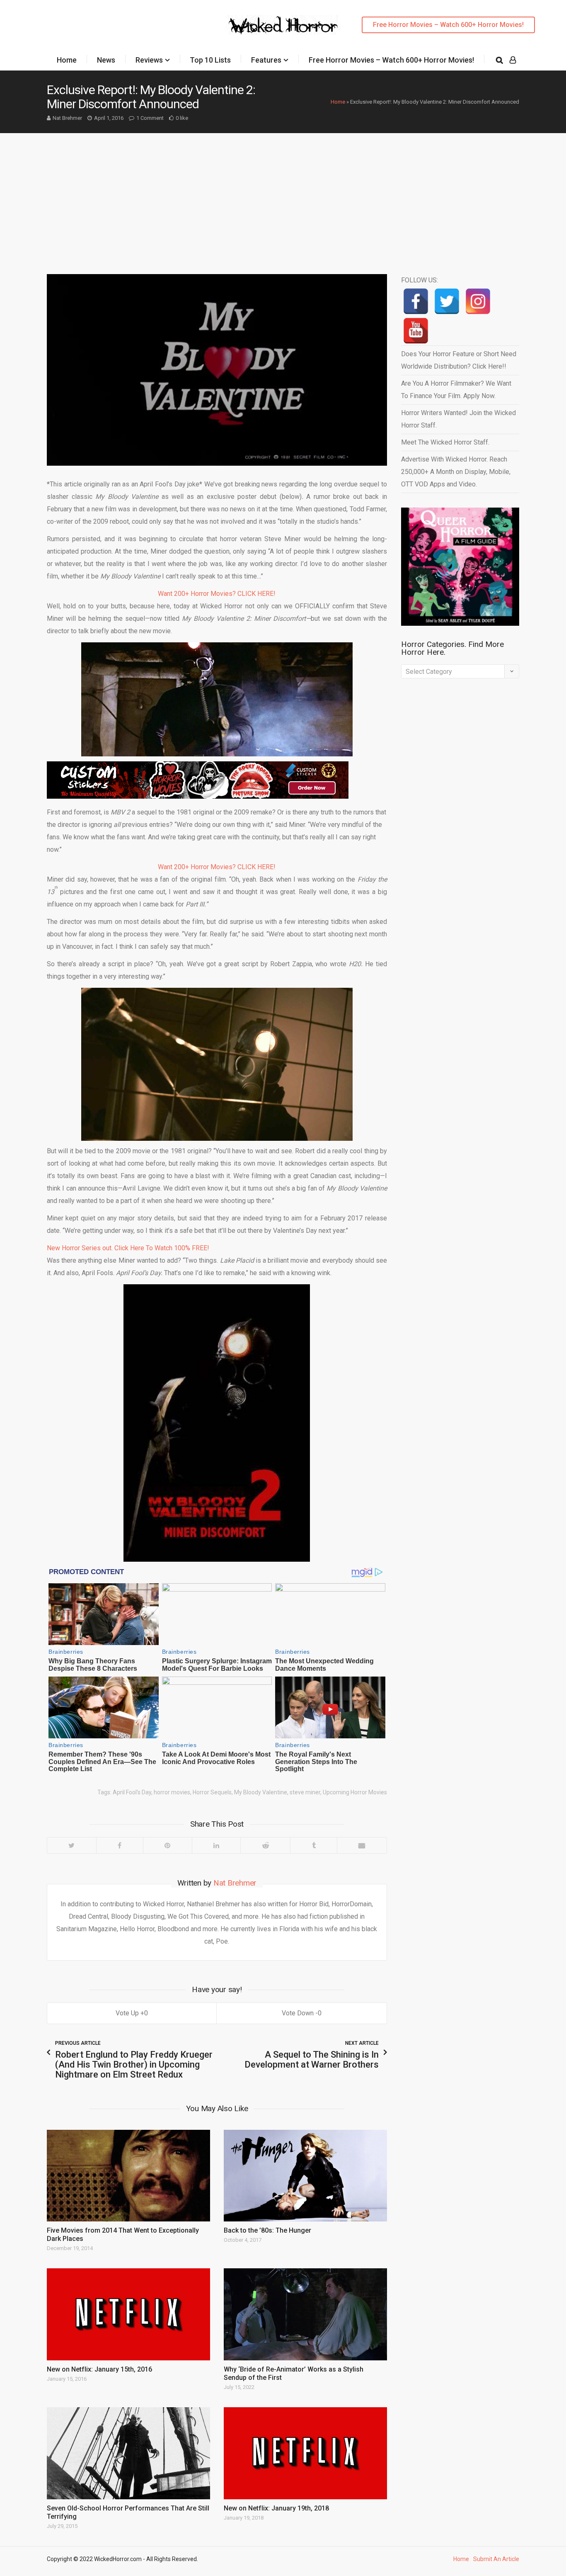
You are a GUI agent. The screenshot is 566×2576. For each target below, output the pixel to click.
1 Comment (150, 118)
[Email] (362, 1845)
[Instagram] (478, 301)
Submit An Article (496, 2559)
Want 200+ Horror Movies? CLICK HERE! (217, 594)
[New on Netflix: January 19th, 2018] (305, 2453)
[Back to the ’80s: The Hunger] (305, 2176)
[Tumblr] (313, 1845)
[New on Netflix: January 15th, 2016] (128, 2314)
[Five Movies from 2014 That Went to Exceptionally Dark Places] (128, 2176)
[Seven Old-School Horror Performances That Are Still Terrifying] (128, 2453)
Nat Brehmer (67, 118)
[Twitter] (72, 1845)
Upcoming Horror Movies (355, 1792)
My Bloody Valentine (261, 1792)
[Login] (513, 60)
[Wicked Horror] (283, 25)
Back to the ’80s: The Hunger (267, 2230)
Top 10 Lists (210, 60)
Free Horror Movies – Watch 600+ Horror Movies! (448, 25)
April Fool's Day (132, 1792)
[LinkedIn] (216, 1845)
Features (266, 60)
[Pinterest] (167, 1845)
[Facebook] (120, 1845)
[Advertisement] (283, 195)
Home (67, 60)
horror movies (172, 1792)
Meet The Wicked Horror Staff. (445, 442)
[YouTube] (416, 331)
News (106, 60)
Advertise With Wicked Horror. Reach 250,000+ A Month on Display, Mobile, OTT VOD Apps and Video (456, 472)
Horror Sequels (212, 1792)
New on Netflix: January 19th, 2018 (276, 2508)
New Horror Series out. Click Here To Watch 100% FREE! (128, 1248)
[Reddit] (265, 1845)
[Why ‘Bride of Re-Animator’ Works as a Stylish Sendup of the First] (305, 2314)
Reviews (149, 60)
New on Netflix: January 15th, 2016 (99, 2369)
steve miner (305, 1792)
